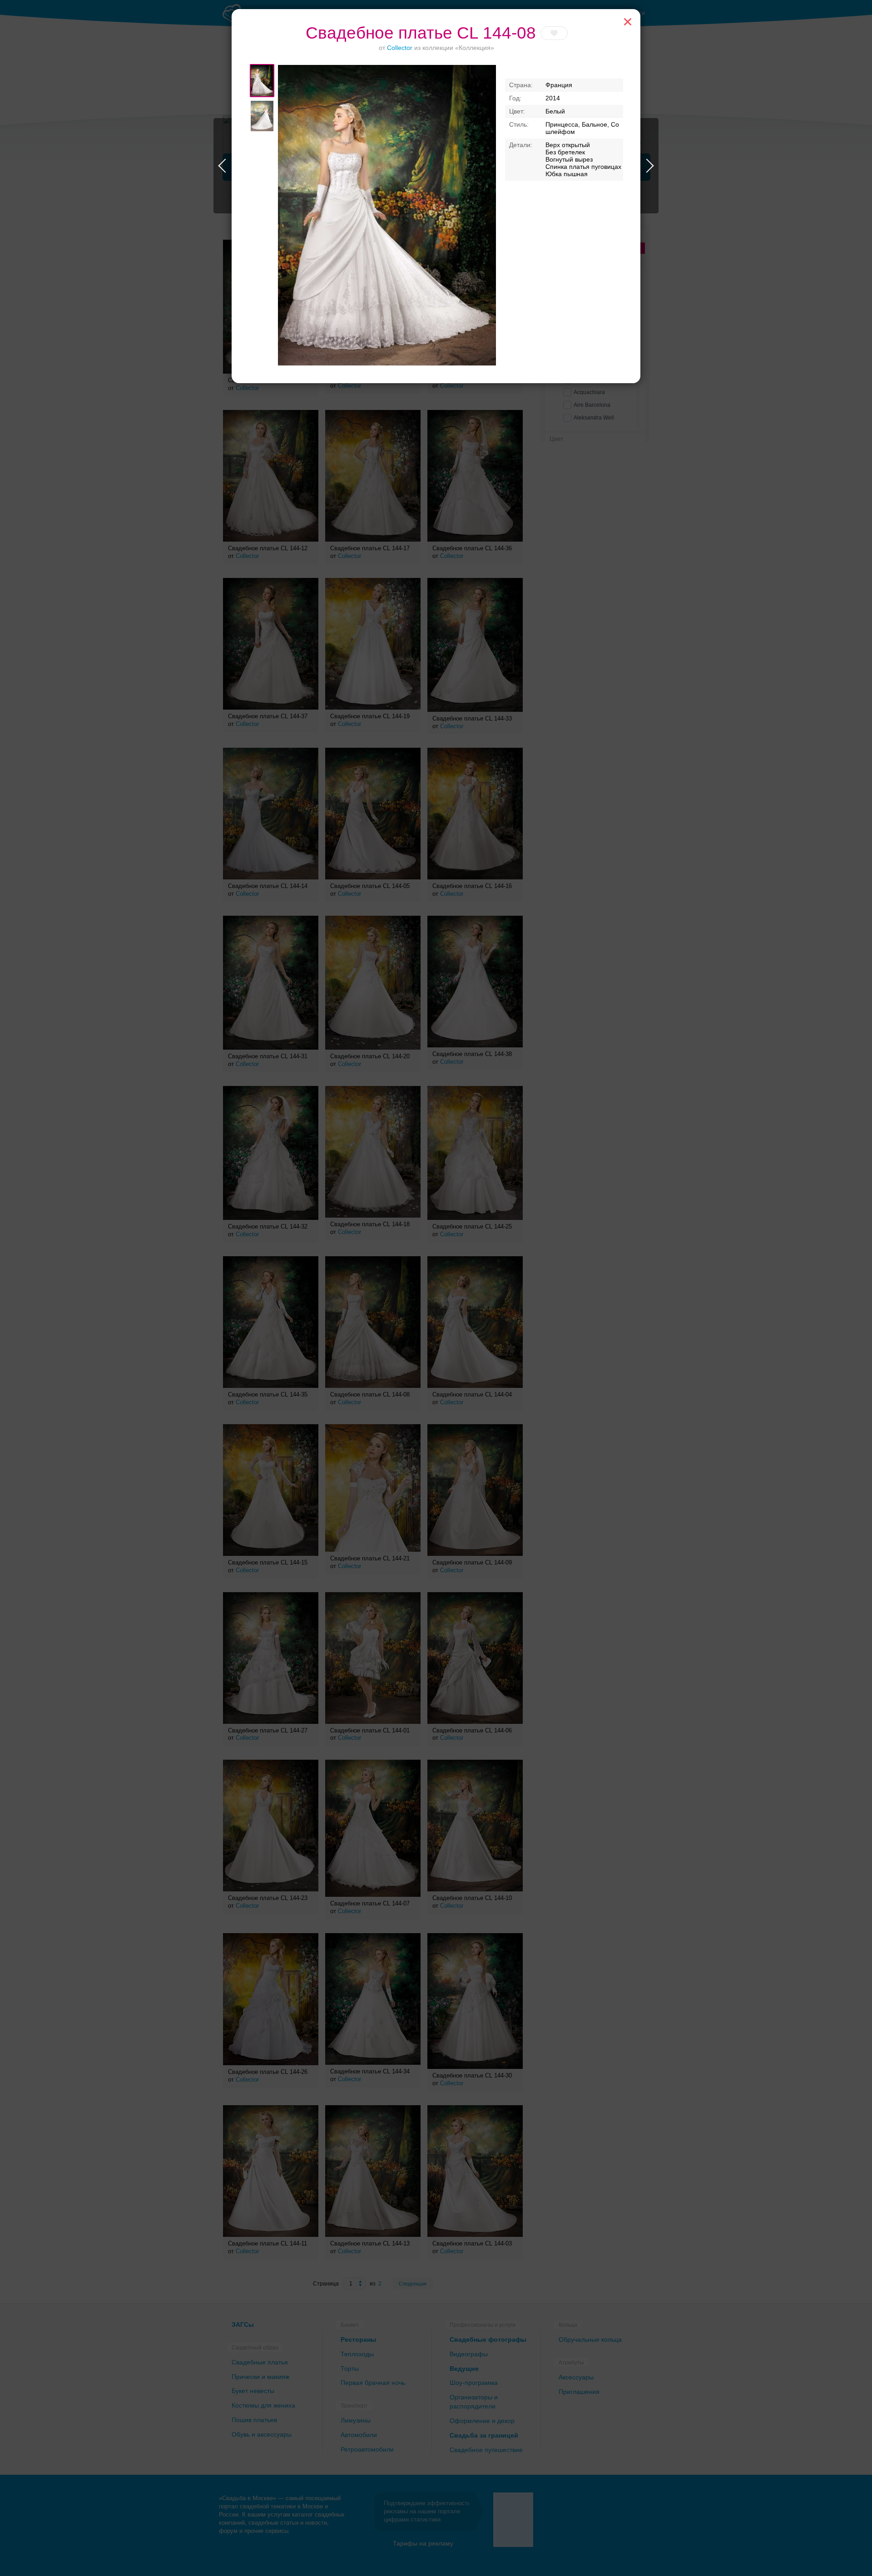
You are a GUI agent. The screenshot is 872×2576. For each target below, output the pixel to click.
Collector (400, 48)
